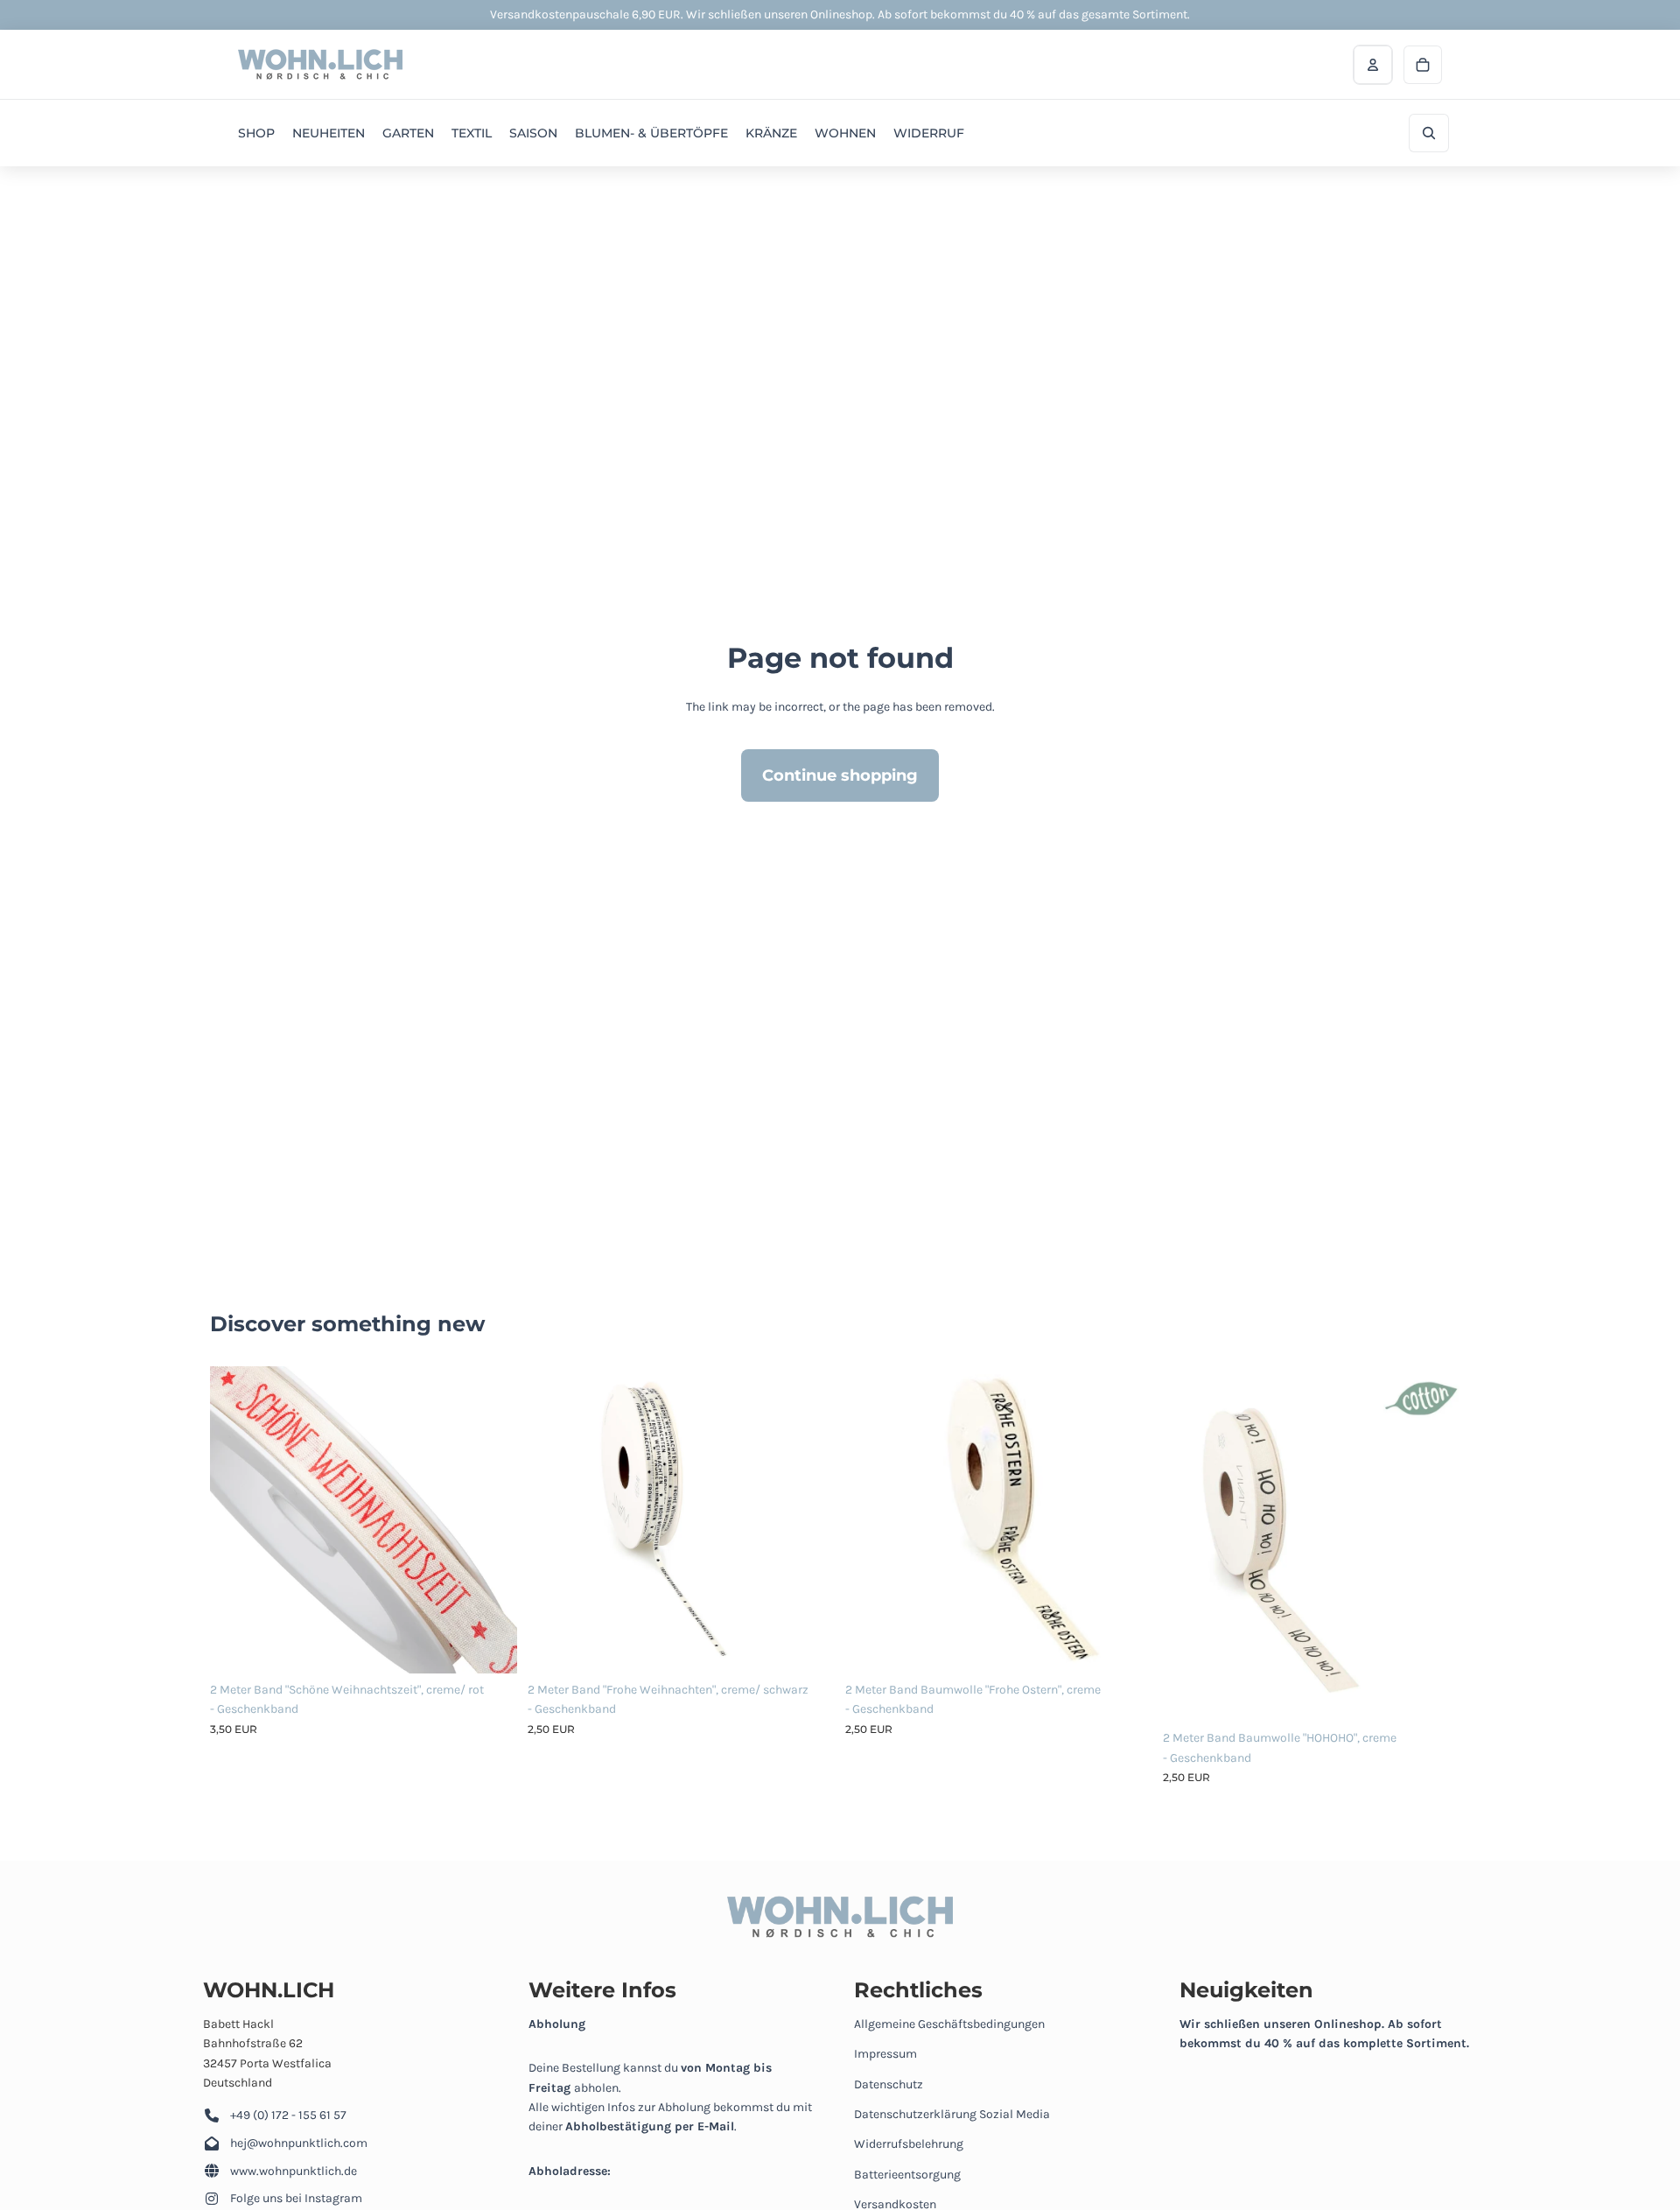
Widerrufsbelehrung (909, 2144)
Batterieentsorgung (907, 2175)
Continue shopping (840, 775)
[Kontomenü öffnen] (1373, 65)
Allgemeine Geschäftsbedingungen (949, 2024)
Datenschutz (889, 2084)
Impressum (885, 2054)
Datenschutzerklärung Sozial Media (952, 2114)
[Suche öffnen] (1429, 133)
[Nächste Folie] (491, 1519)
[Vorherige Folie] (236, 1519)
